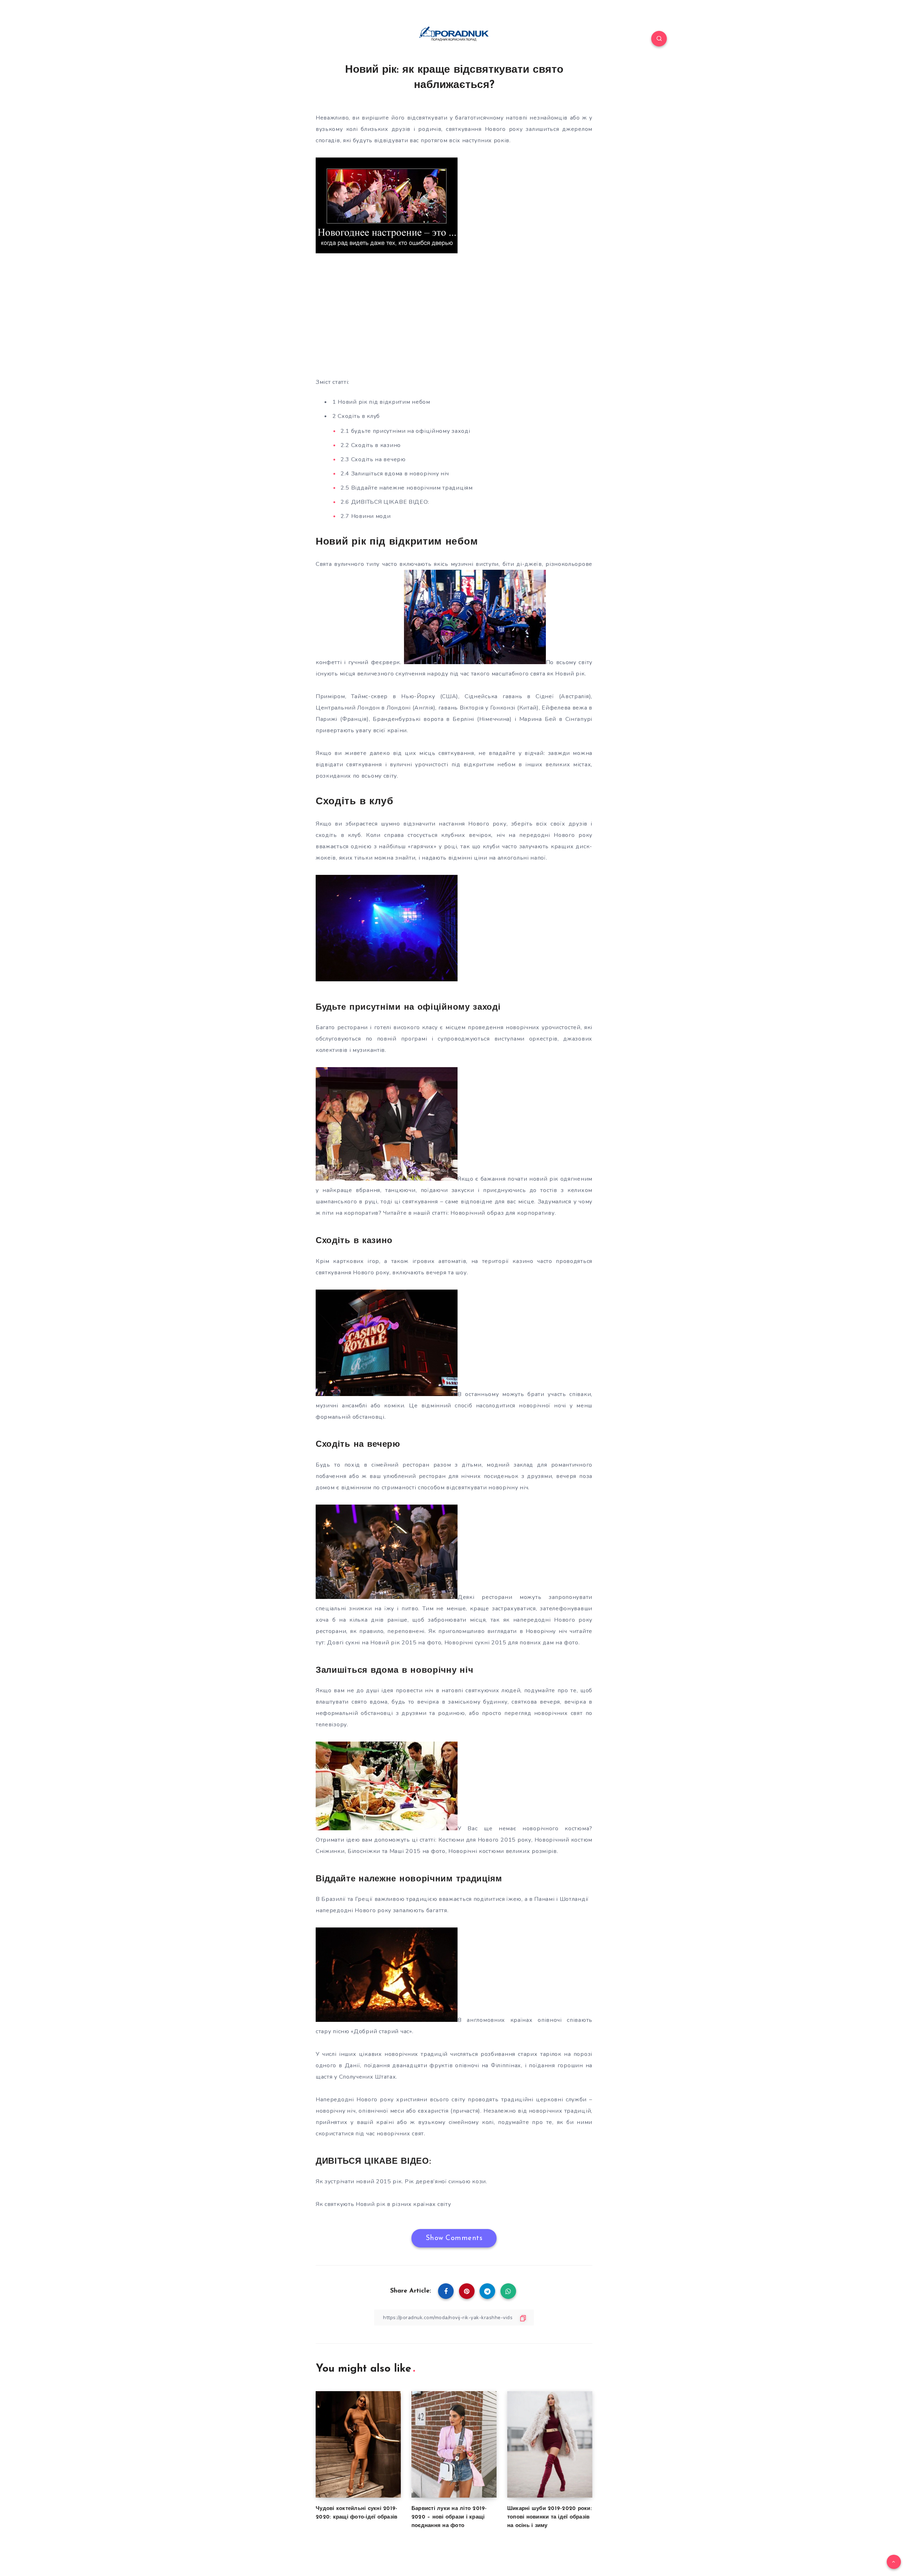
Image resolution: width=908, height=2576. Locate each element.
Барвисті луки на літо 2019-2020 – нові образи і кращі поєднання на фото (449, 2517)
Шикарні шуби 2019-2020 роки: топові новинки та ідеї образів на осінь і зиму (550, 2517)
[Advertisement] (454, 317)
